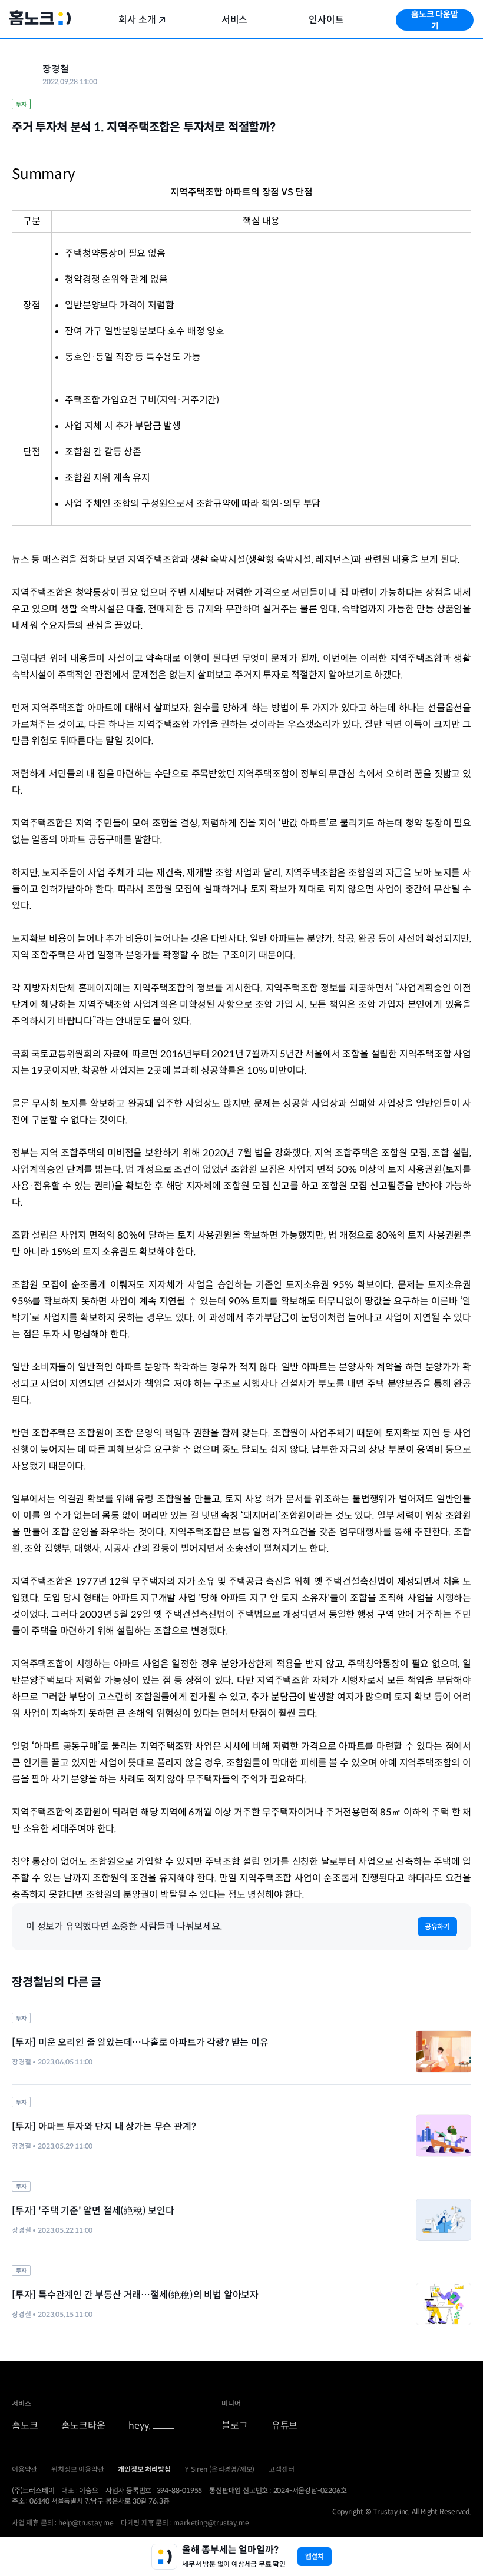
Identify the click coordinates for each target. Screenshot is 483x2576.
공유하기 (437, 1926)
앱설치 (315, 2556)
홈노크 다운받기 (435, 20)
